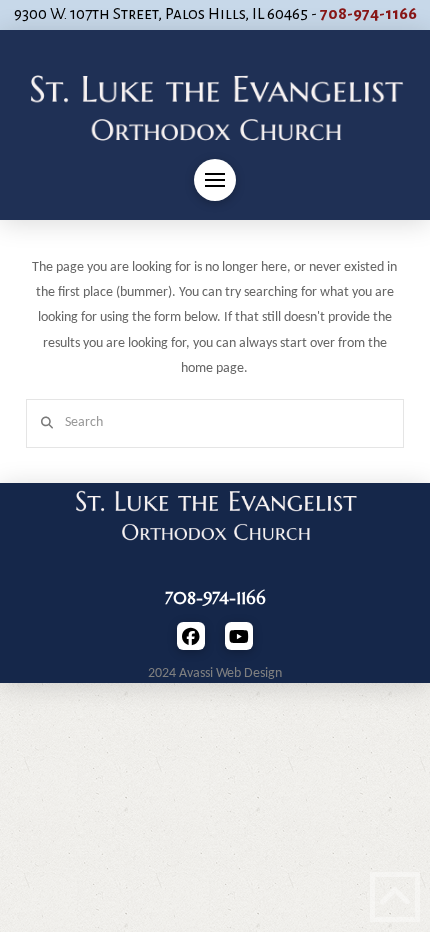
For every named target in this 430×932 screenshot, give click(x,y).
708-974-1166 (368, 14)
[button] (215, 180)
